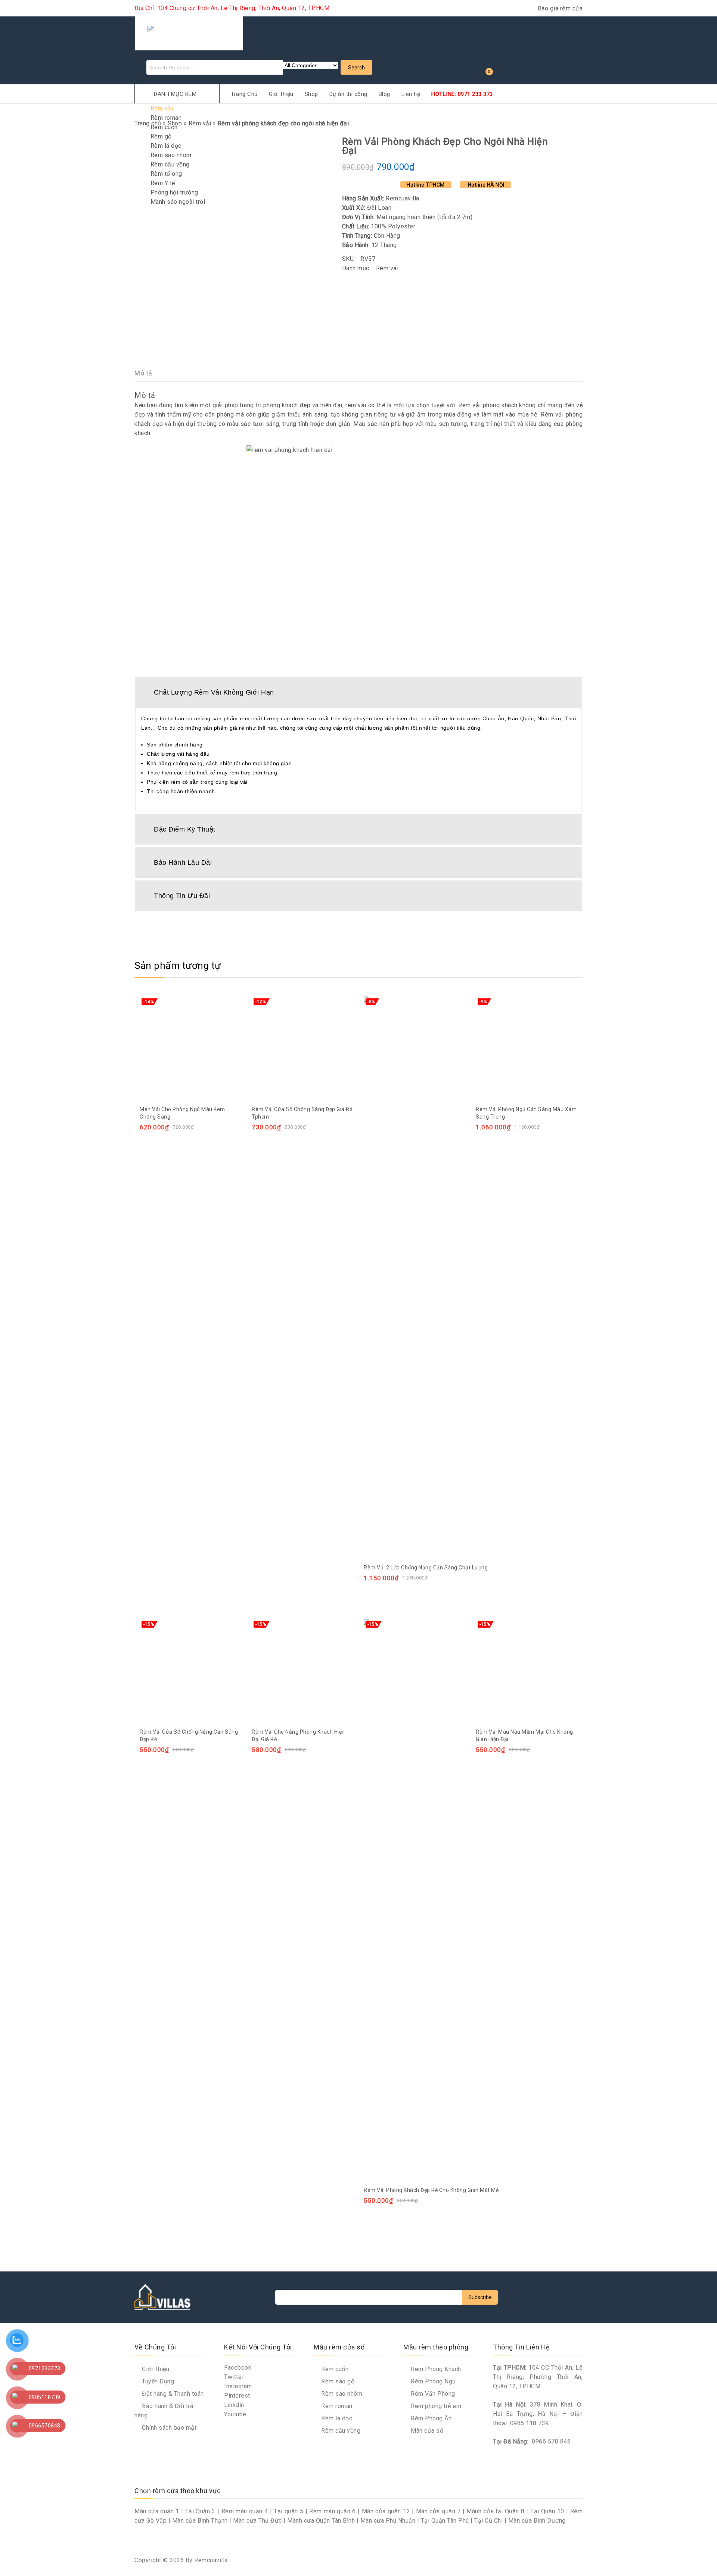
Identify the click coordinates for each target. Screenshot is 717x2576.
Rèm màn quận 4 (245, 2511)
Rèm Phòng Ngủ (433, 2381)
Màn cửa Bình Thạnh (200, 2521)
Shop (311, 94)
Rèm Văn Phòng (432, 2394)
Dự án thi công (348, 94)
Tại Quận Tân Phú (445, 2521)
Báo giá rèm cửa (560, 8)
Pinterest (237, 2396)
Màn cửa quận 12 (386, 2511)
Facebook (238, 2368)
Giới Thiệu (155, 2369)
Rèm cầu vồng (170, 164)
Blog (384, 94)
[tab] (358, 692)
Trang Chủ (244, 94)
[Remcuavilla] (189, 32)
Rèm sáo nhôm (171, 155)
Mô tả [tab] (143, 373)
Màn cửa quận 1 (157, 2511)
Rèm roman (166, 118)
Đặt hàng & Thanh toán (172, 2394)
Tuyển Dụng (157, 2381)
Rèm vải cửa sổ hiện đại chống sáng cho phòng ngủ (555, 141)
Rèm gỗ (161, 136)
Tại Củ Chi (488, 2521)
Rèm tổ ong (166, 174)
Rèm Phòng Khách (435, 2369)
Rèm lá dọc (166, 146)
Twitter (234, 2377)
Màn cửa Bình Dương (537, 2521)
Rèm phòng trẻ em (435, 2406)
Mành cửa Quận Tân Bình (321, 2521)
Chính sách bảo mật (168, 2428)
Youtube (235, 2414)
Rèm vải (162, 108)
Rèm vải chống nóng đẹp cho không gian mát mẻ (564, 141)
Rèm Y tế (163, 183)
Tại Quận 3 (200, 2511)
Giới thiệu (281, 94)
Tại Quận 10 (547, 2511)
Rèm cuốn (164, 127)
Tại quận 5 (288, 2511)
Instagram (238, 2386)
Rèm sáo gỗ (337, 2381)
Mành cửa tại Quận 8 (495, 2511)
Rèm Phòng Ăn (430, 2418)
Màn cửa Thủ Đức (257, 2521)
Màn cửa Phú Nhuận (388, 2521)
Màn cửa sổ (426, 2431)
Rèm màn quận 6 (333, 2511)
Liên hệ (411, 94)
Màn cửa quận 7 (438, 2511)
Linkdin (234, 2405)
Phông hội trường (174, 192)
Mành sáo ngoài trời (178, 202)
